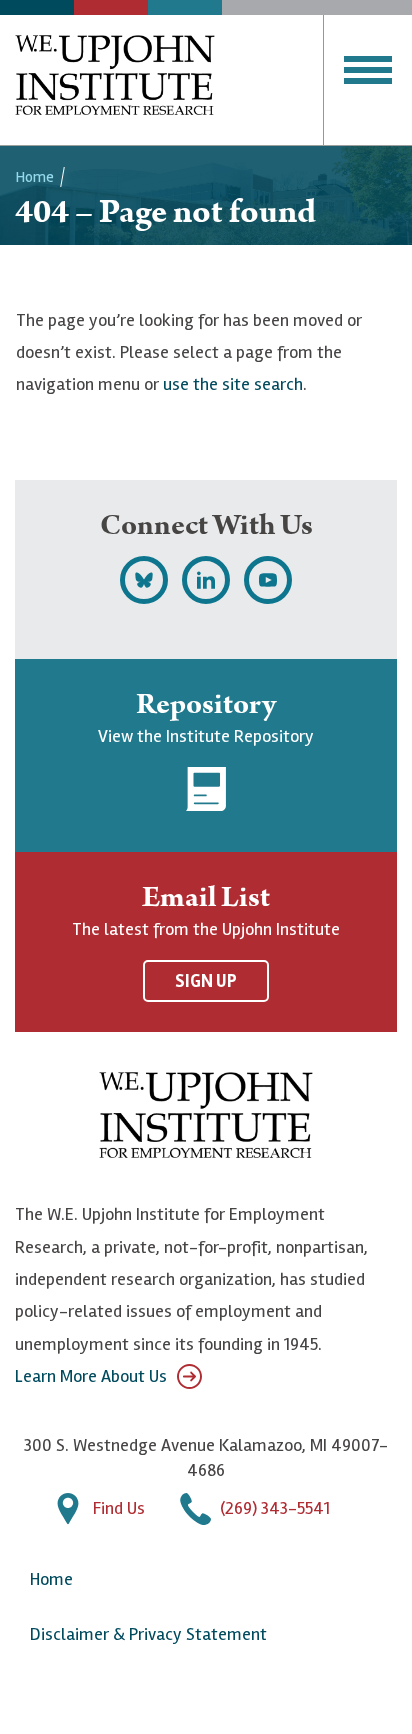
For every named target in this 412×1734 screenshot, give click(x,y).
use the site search (233, 384)
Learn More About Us (91, 1376)
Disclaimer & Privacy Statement (148, 1634)
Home (34, 177)
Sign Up (206, 981)
